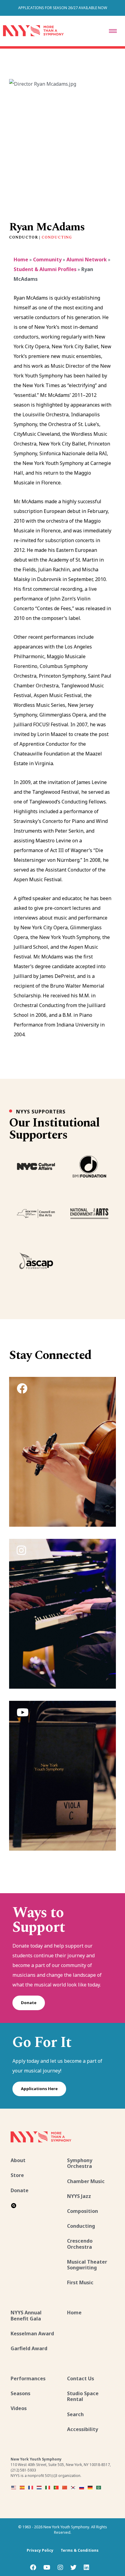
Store (17, 2175)
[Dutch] (39, 2487)
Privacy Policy (40, 2550)
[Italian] (48, 2487)
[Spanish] (22, 2487)
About (18, 2160)
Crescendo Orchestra (80, 2244)
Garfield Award (29, 2348)
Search (75, 2414)
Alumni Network (87, 260)
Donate (29, 2003)
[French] (31, 2487)
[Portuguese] (56, 2487)
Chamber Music (86, 2181)
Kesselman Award (32, 2334)
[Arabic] (99, 2487)
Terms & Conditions (80, 2550)
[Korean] (73, 2487)
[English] (14, 2487)
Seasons (20, 2393)
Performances (28, 2378)
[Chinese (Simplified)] (65, 2487)
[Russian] (82, 2487)
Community (47, 260)
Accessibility (83, 2429)
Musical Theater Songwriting (87, 2265)
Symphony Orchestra (80, 2163)
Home (21, 260)
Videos (19, 2408)
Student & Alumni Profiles (45, 269)
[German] (90, 2487)
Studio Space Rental (83, 2396)
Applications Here (39, 2089)
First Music (80, 2282)
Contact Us (81, 2378)
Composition (83, 2211)
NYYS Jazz (79, 2196)
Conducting (57, 237)
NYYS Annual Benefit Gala (26, 2315)
